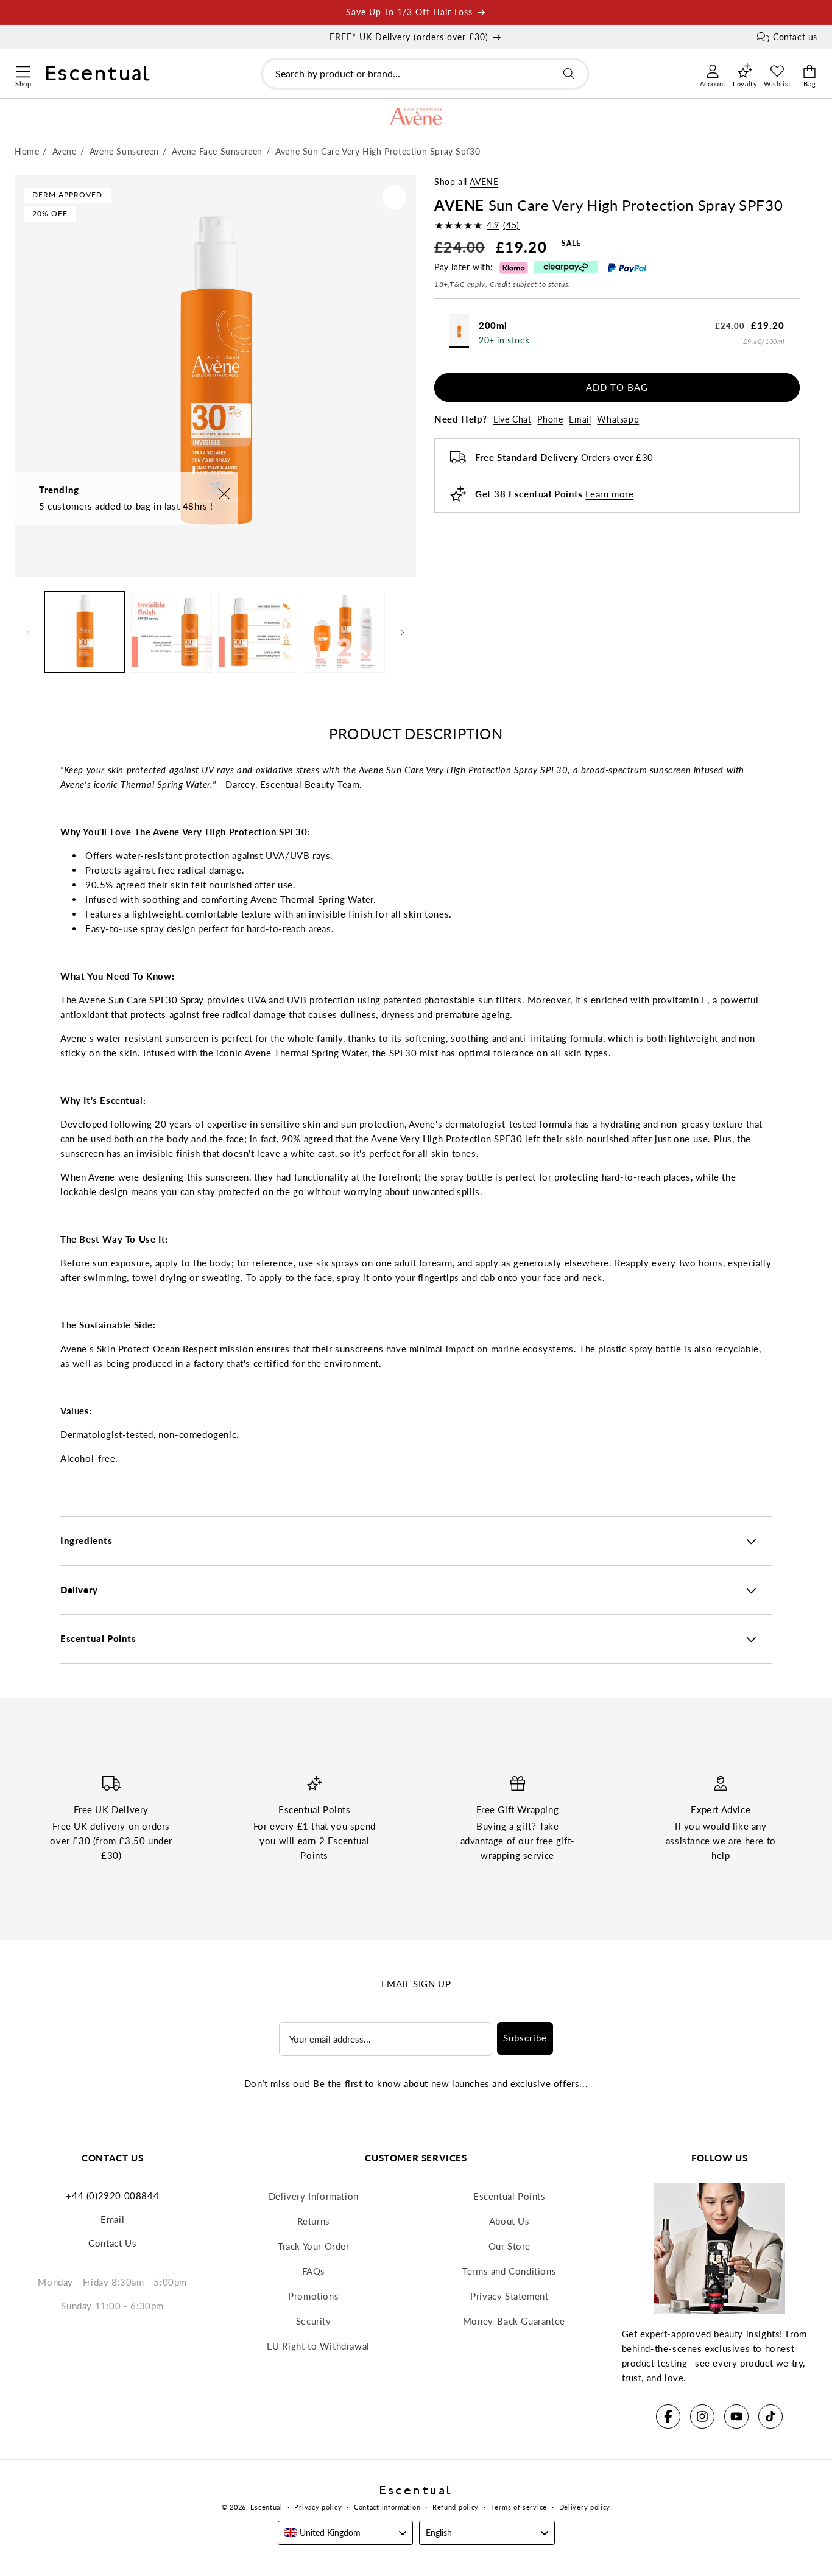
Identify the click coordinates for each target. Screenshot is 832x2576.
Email (580, 419)
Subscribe (525, 2038)
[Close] (224, 495)
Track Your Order (314, 2246)
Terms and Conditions (509, 2271)
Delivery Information (314, 2196)
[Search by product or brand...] (569, 74)
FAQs (314, 2271)
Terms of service (519, 2507)
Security (314, 2321)
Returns (314, 2221)
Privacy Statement (509, 2296)
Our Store (509, 2246)
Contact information (387, 2507)
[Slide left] (28, 633)
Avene (484, 182)
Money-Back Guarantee (514, 2321)
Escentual (266, 2507)
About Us (509, 2221)
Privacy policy (318, 2507)
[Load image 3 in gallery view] (258, 632)
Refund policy (456, 2507)
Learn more (609, 494)
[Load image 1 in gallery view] (85, 632)
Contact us (795, 37)
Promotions (313, 2296)
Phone (550, 419)
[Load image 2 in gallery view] (171, 632)
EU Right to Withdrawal (318, 2346)
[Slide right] (403, 633)
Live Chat (512, 419)
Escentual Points (509, 2196)
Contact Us (112, 2243)
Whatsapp (618, 419)
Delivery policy (585, 2507)
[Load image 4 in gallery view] (345, 632)
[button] (23, 70)
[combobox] (425, 74)
